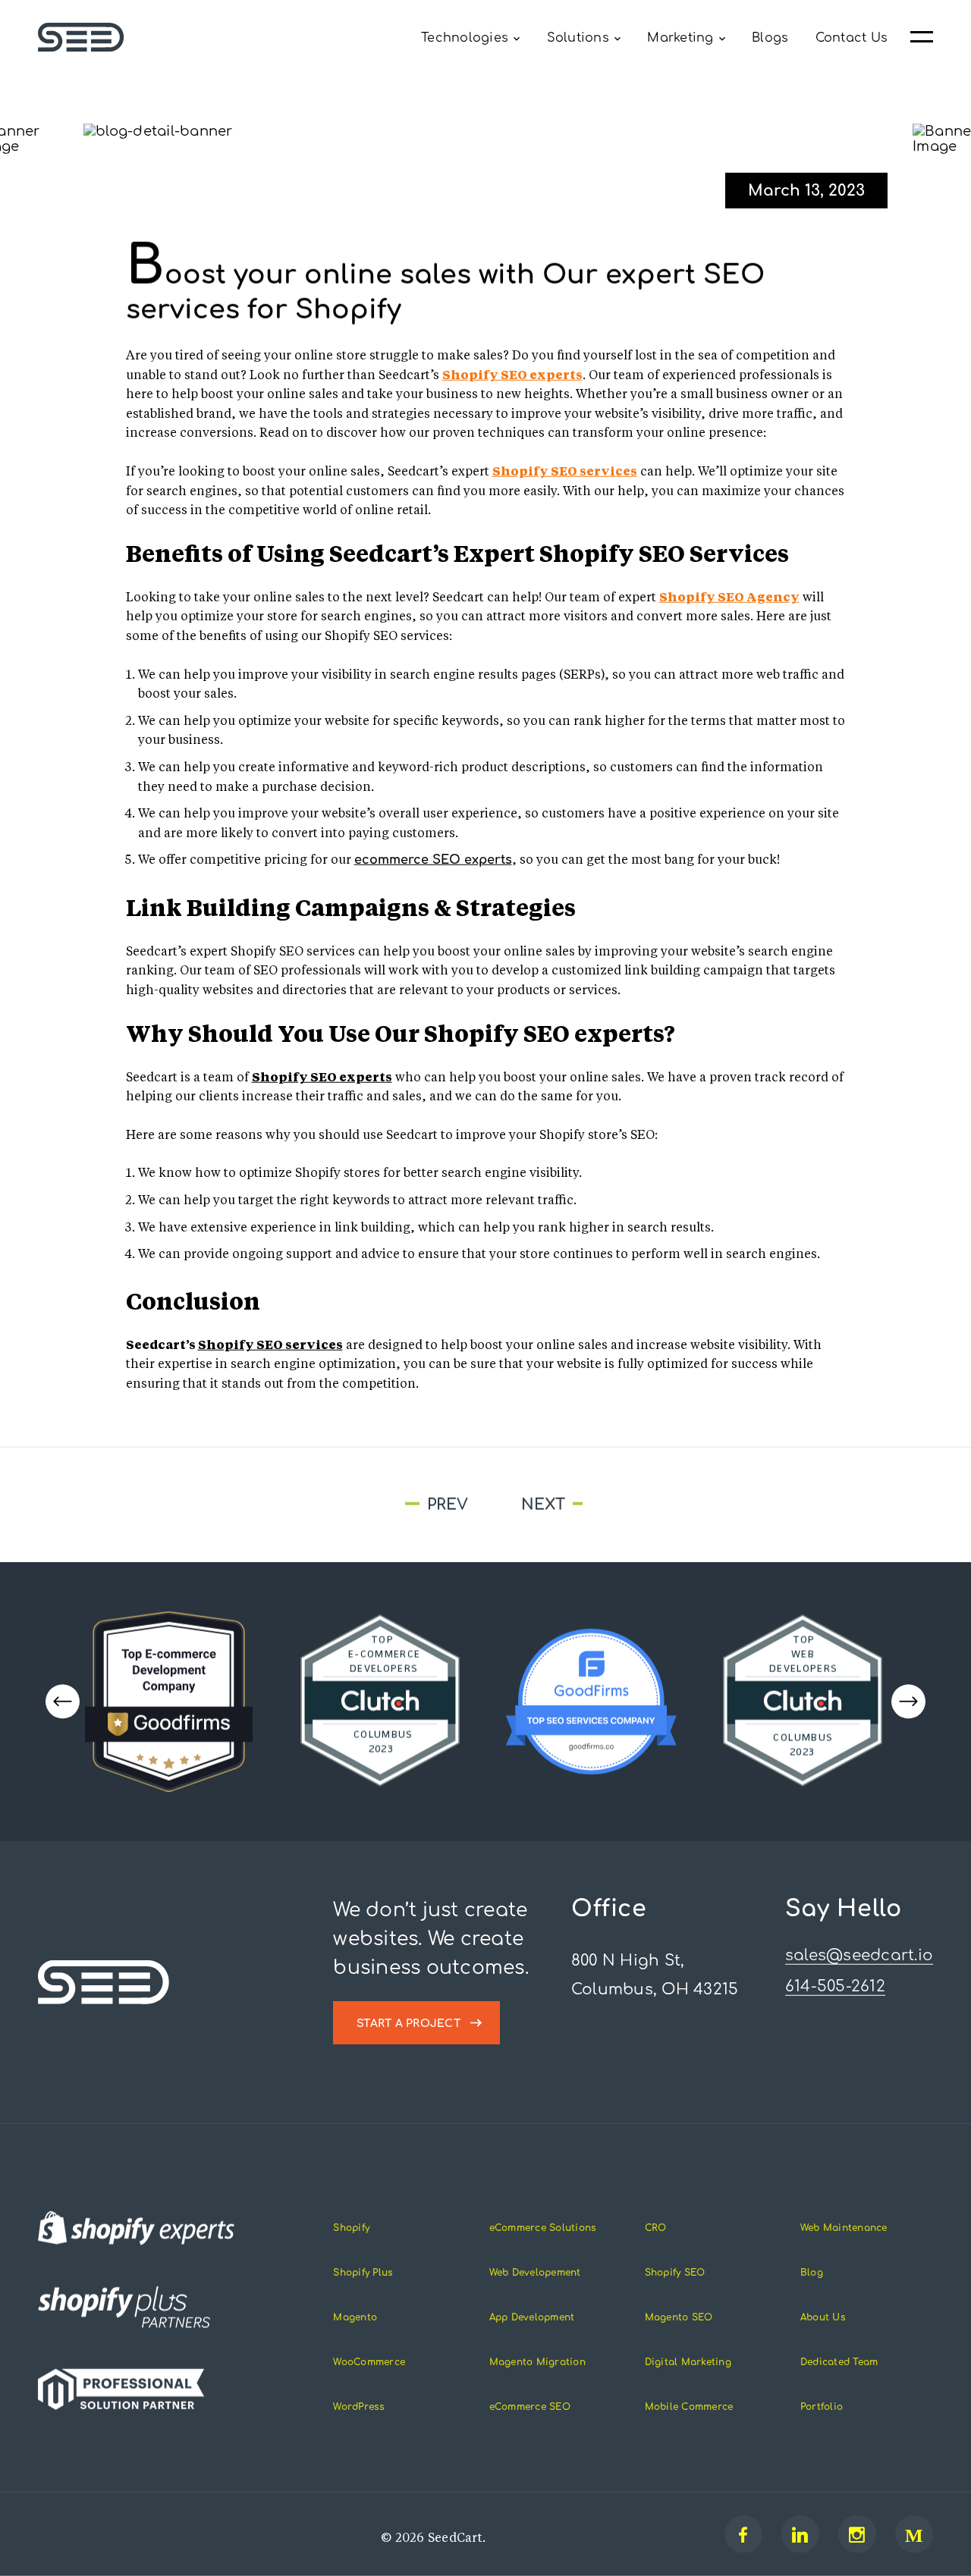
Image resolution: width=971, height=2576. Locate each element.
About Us (823, 2317)
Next (701, 1505)
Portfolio (822, 2407)
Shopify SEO (675, 2273)
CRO (656, 2228)
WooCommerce (369, 2362)
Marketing (680, 38)
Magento (355, 2317)
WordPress (359, 2407)
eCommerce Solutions (543, 2228)
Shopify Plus (363, 2273)
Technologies (465, 38)
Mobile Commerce (689, 2407)
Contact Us (852, 38)
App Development (532, 2317)
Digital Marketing (688, 2362)
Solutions (578, 38)
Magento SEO (679, 2317)
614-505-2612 (835, 1986)
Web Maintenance (844, 2228)
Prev (277, 1504)
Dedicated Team (839, 2362)
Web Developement (535, 2273)
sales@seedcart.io (859, 1955)
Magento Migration (537, 2362)
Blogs (770, 38)
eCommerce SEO (530, 2407)
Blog (812, 2273)
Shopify (351, 2228)
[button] (908, 1701)
